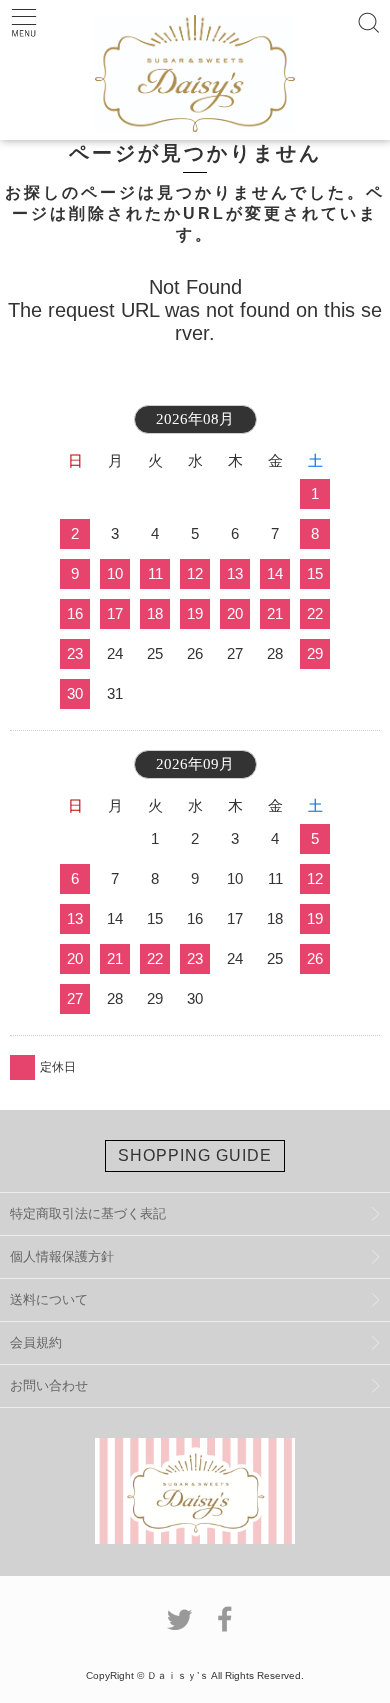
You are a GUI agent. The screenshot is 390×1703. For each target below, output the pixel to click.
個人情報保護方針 (62, 1256)
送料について (49, 1299)
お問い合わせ (49, 1385)
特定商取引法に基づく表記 (88, 1213)
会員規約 (36, 1342)
